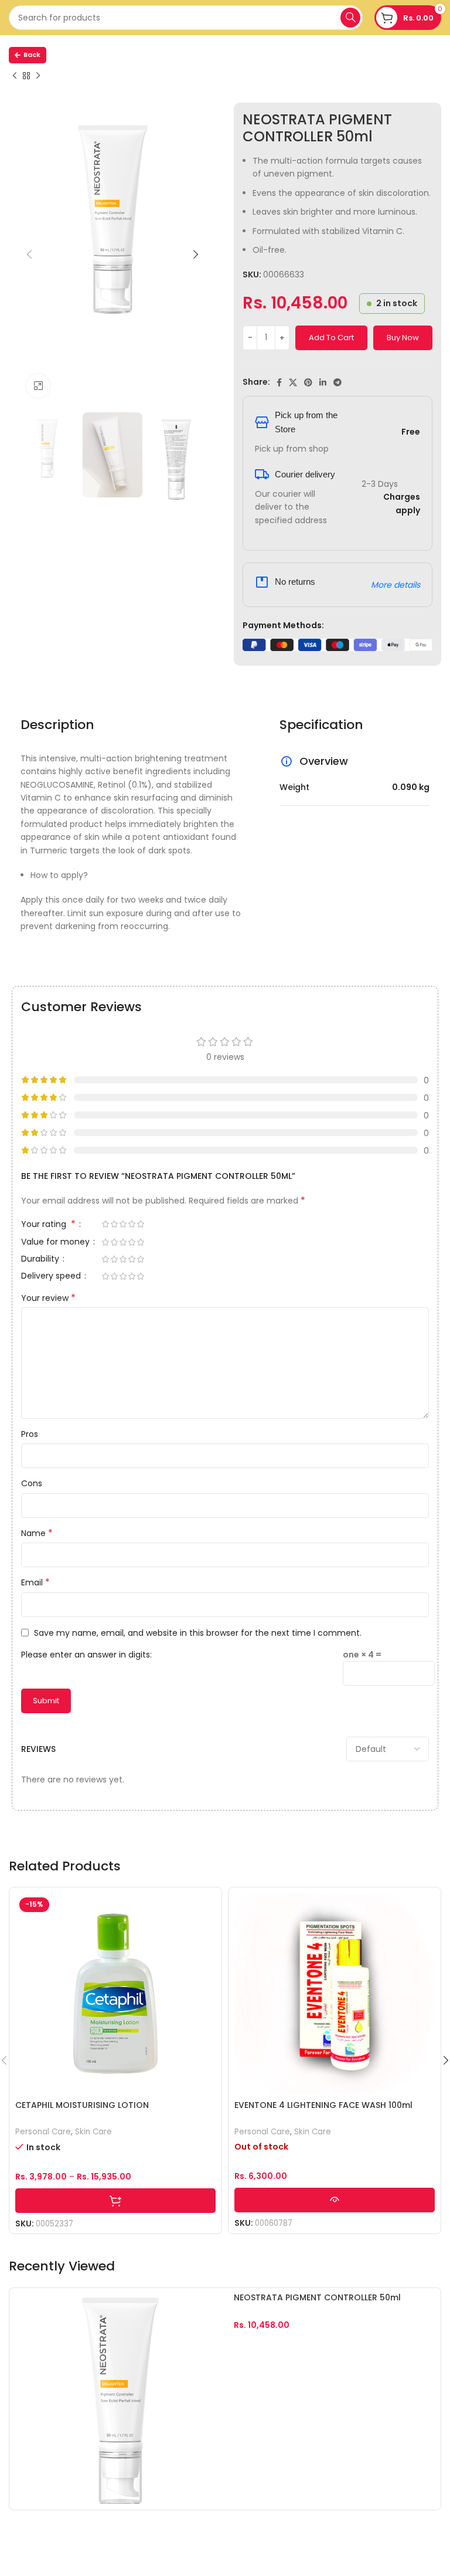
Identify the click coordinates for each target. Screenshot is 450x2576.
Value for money (57, 1243)
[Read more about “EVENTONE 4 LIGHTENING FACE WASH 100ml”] (335, 2200)
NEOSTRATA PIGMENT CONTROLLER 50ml (317, 2297)
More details (396, 585)
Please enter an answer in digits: (86, 1655)
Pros (30, 1434)
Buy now (403, 338)
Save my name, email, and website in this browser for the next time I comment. (198, 1633)
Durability (41, 1260)
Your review (48, 1298)
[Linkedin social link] (323, 382)
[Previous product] (15, 76)
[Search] (350, 18)
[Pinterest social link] (308, 382)
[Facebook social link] (279, 382)
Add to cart (331, 338)
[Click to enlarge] (38, 386)
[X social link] (293, 382)
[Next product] (38, 76)
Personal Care (43, 2132)
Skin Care (93, 2132)
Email (35, 1582)
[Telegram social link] (337, 382)
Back (32, 55)
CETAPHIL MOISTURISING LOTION (82, 2105)
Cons (32, 1483)
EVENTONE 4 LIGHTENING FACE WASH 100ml (323, 2105)
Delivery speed (52, 1277)
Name (37, 1533)
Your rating (48, 1225)
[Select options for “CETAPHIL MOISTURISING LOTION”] (115, 2201)
